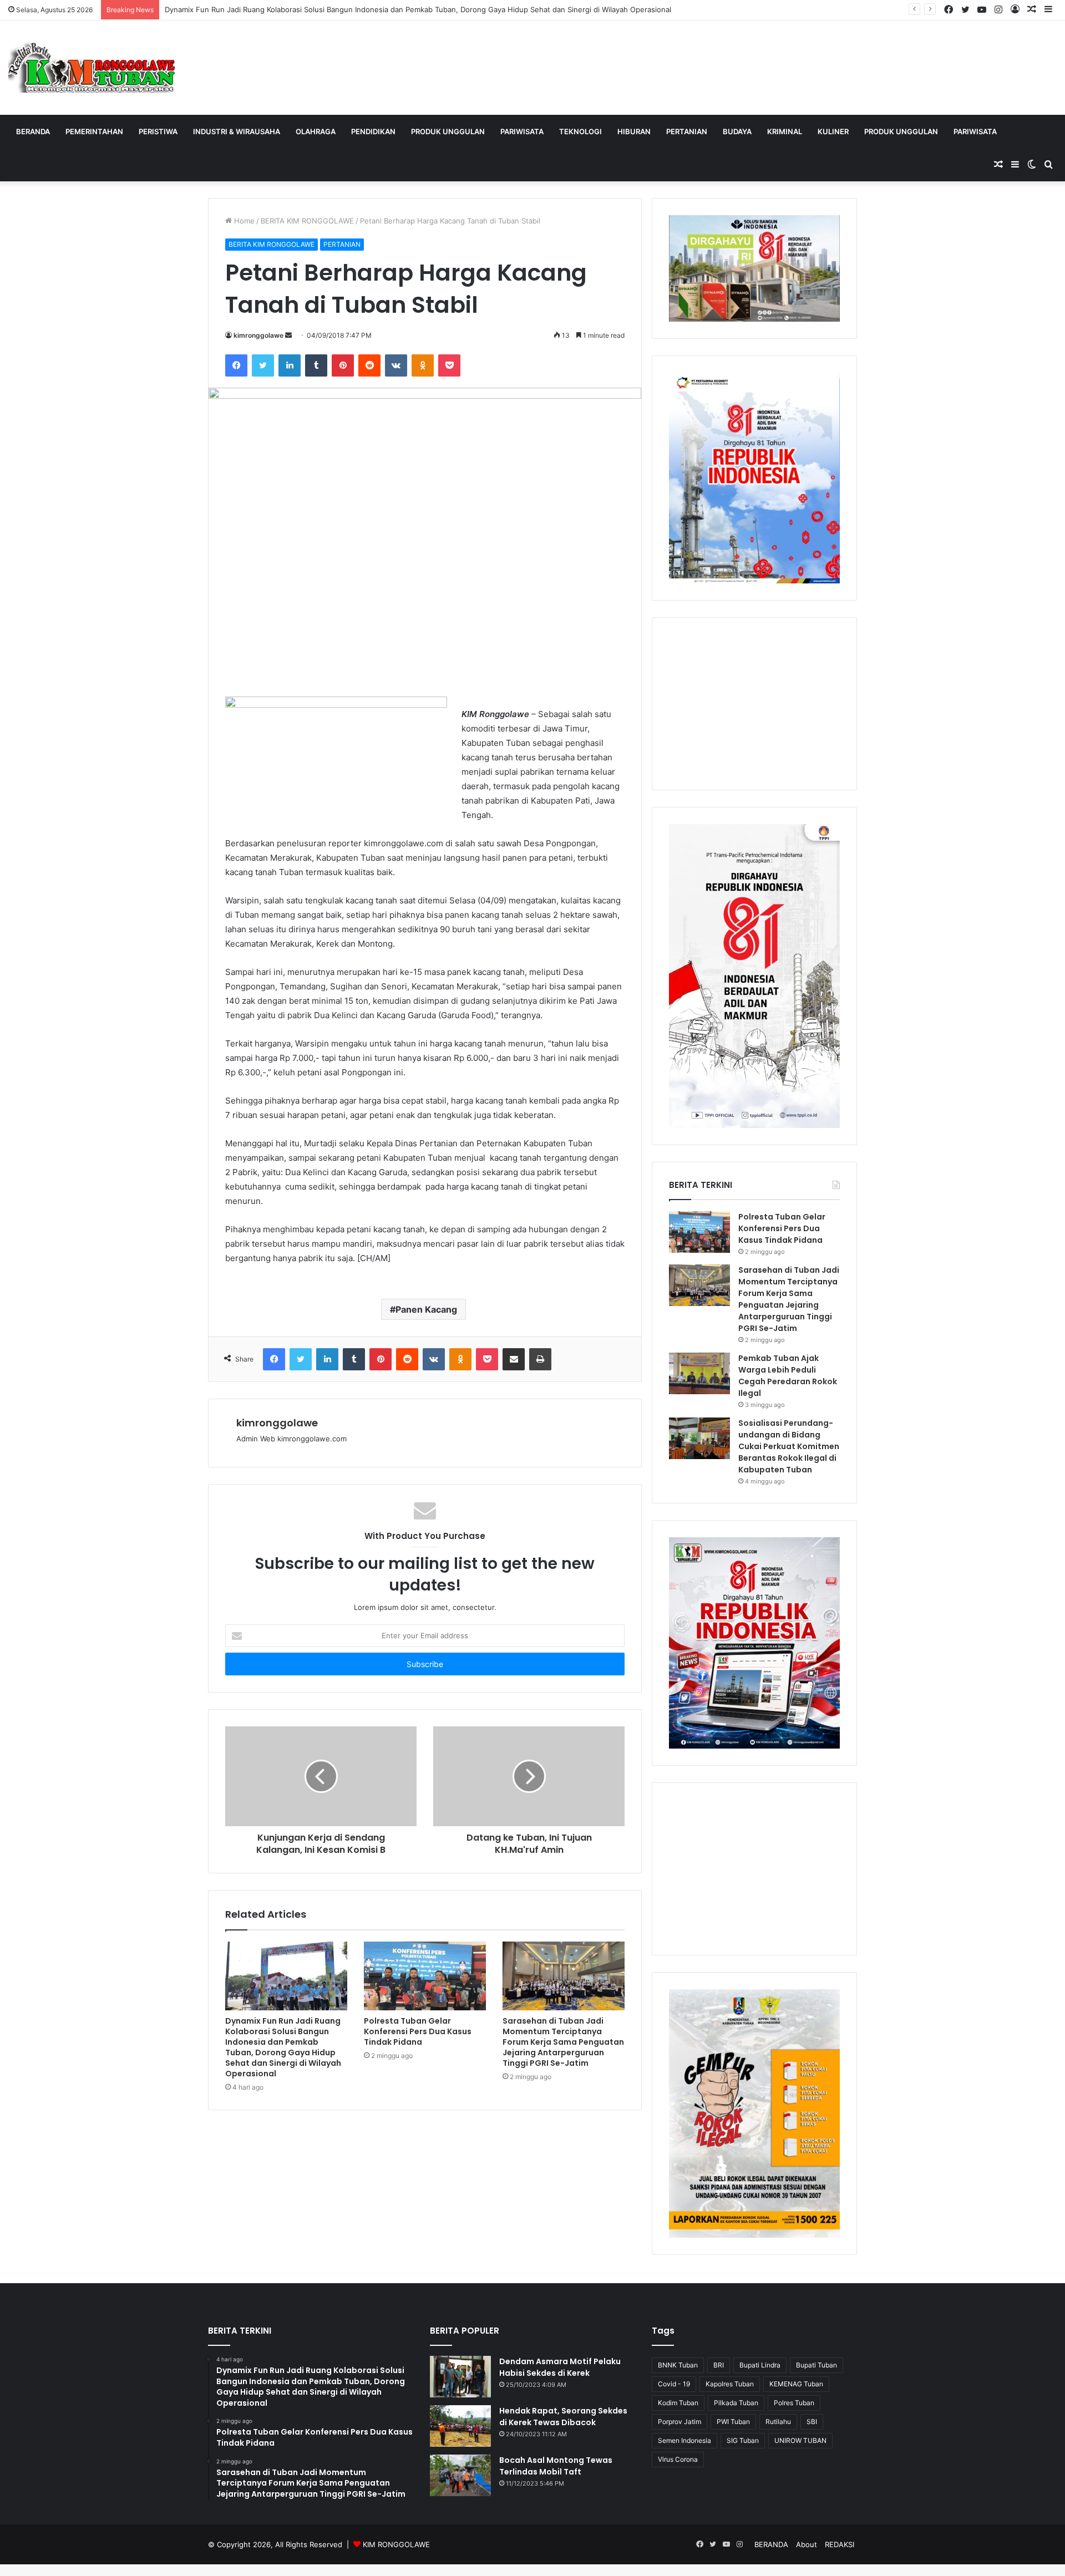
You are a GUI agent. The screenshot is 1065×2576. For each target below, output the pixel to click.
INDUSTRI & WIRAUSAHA (237, 131)
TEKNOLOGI (580, 131)
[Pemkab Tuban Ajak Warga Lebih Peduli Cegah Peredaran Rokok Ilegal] (699, 1373)
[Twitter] (263, 365)
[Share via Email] (514, 1359)
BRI (719, 2365)
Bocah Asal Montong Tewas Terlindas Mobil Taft (556, 2466)
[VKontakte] (396, 365)
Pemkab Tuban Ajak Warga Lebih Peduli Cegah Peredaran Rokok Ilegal (788, 1376)
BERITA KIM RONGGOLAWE (307, 221)
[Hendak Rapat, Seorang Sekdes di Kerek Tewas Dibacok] (460, 2426)
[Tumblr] (316, 365)
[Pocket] (449, 365)
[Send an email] (288, 335)
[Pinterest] (343, 365)
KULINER (833, 131)
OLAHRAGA (316, 131)
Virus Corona (678, 2459)
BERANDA (33, 131)
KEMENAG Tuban (796, 2384)
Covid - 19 (674, 2384)
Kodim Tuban (678, 2403)
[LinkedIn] (290, 365)
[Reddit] (369, 365)
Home (243, 221)
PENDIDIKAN (373, 131)
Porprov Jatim (679, 2422)
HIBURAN (634, 131)
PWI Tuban (733, 2422)
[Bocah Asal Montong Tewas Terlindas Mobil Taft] (460, 2475)
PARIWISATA (522, 131)
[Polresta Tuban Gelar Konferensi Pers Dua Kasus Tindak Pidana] (425, 1976)
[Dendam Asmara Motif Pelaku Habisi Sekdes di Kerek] (460, 2377)
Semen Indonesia (684, 2440)
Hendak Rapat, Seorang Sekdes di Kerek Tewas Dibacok (563, 2417)
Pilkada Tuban (736, 2403)
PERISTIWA (158, 131)
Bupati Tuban (816, 2365)
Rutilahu (778, 2422)
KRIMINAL (785, 131)
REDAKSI (840, 2544)
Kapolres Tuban (730, 2384)
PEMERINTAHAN (94, 131)
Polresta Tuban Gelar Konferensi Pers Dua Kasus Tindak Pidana (418, 2031)
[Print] (540, 1359)
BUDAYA (737, 131)
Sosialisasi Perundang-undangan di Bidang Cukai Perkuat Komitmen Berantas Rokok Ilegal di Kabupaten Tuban (789, 1446)
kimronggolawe (258, 335)
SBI (812, 2422)
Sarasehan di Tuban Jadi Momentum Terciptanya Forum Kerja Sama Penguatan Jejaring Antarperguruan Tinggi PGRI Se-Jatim (563, 2042)
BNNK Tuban (678, 2365)
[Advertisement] (754, 704)
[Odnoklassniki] (423, 365)
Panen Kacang (426, 1309)
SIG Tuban (743, 2440)
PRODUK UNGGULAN (448, 131)
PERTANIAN (687, 131)
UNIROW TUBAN (800, 2440)
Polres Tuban (794, 2403)
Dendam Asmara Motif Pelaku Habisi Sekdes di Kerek (560, 2367)
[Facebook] (236, 365)
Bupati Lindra (760, 2365)
